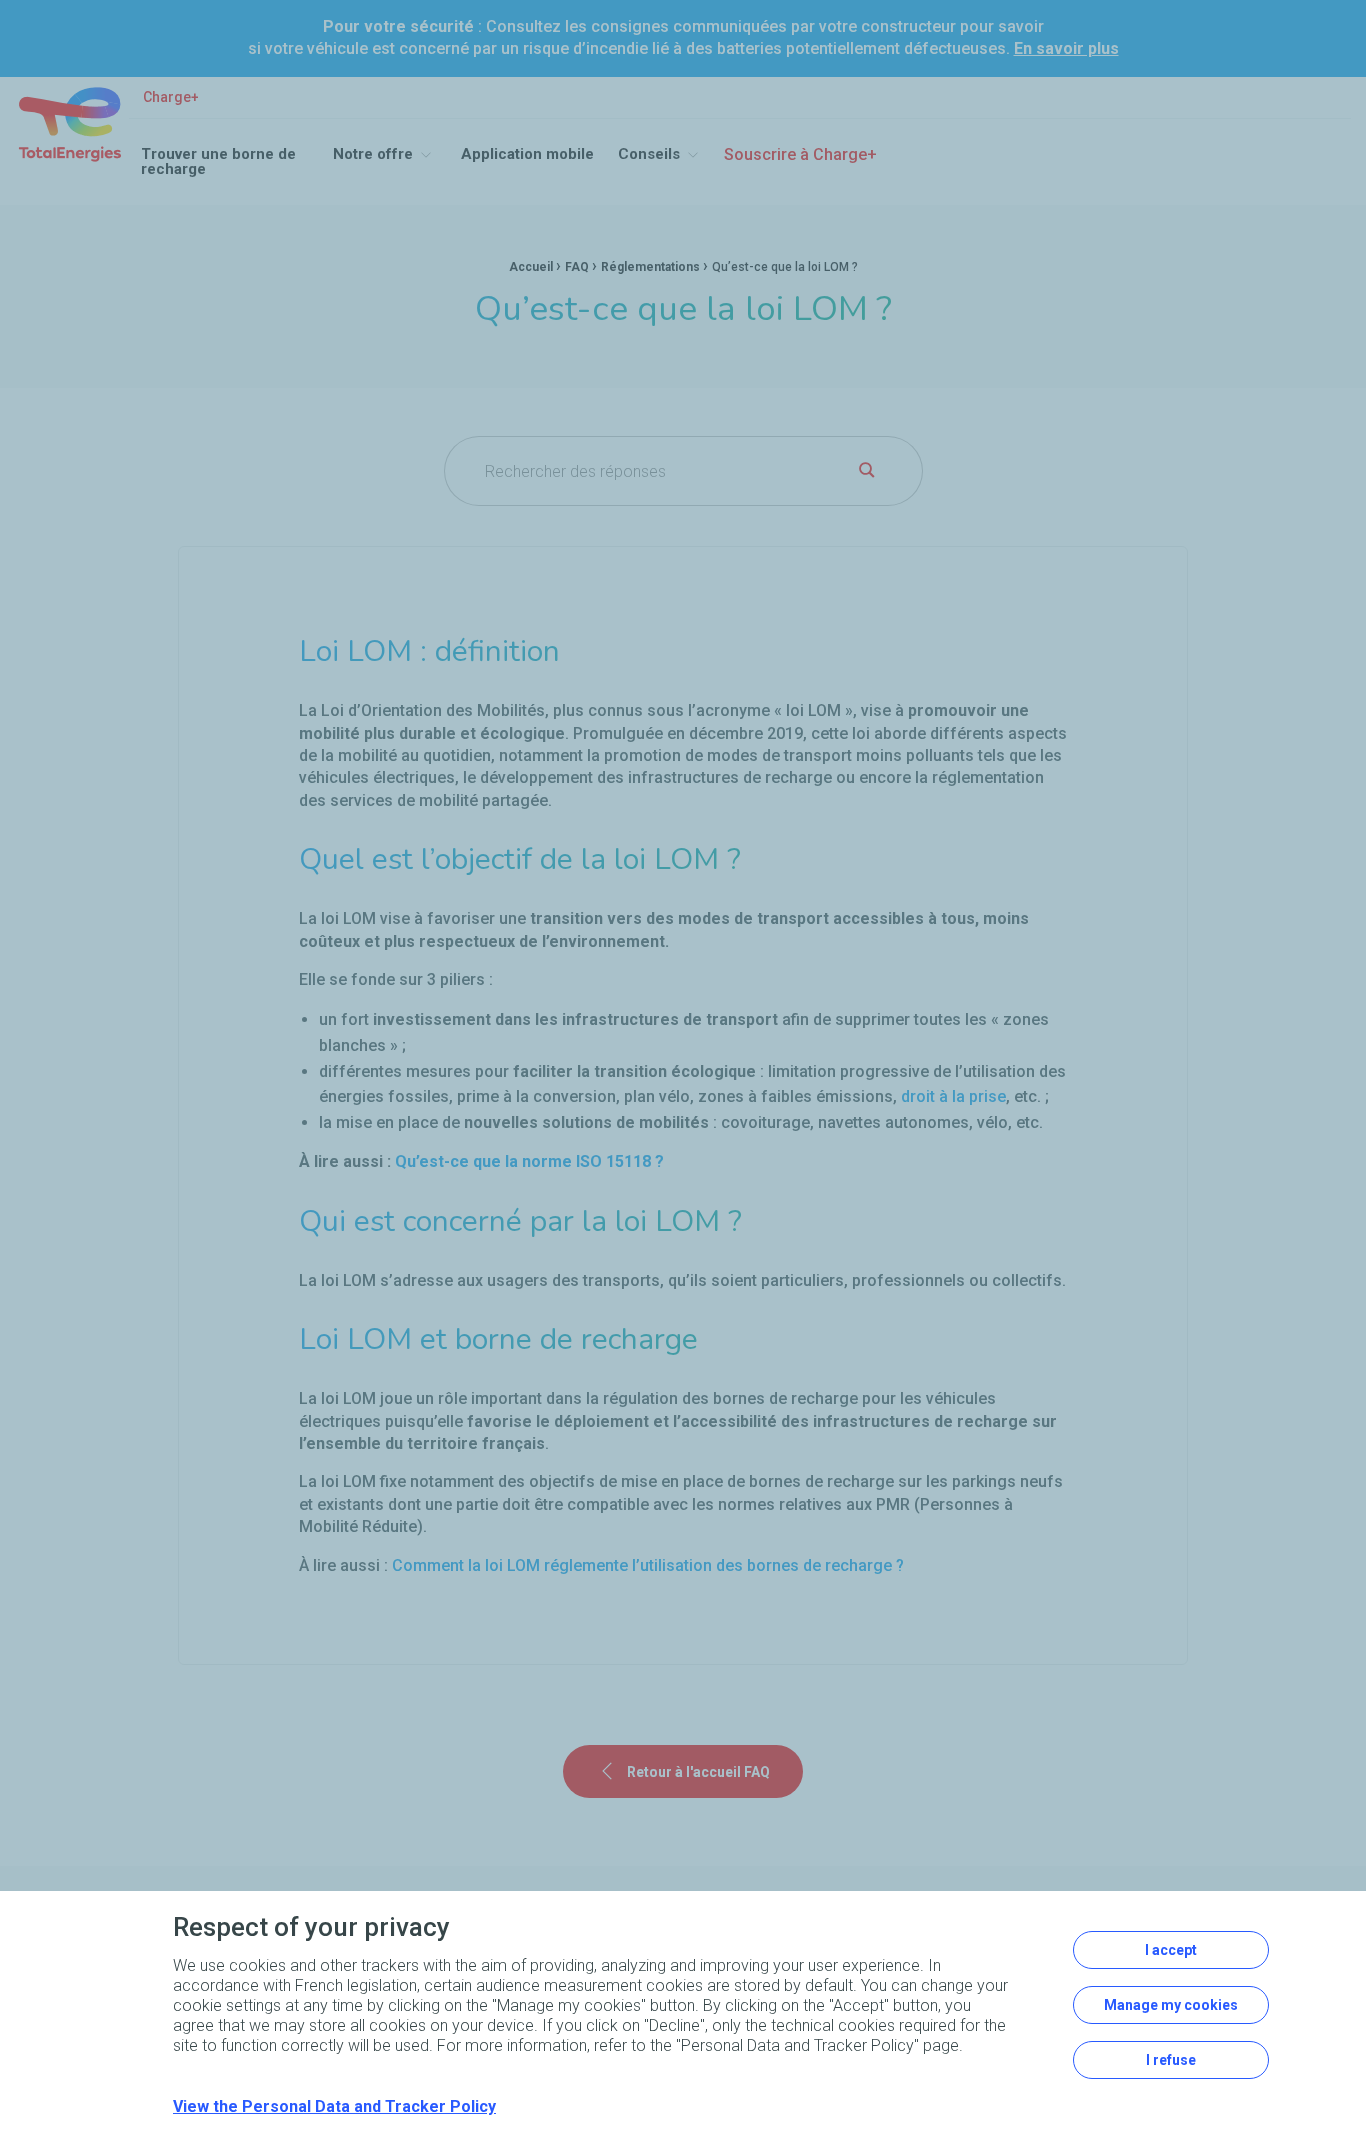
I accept (1171, 1950)
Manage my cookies (1171, 2005)
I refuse (1171, 2060)
